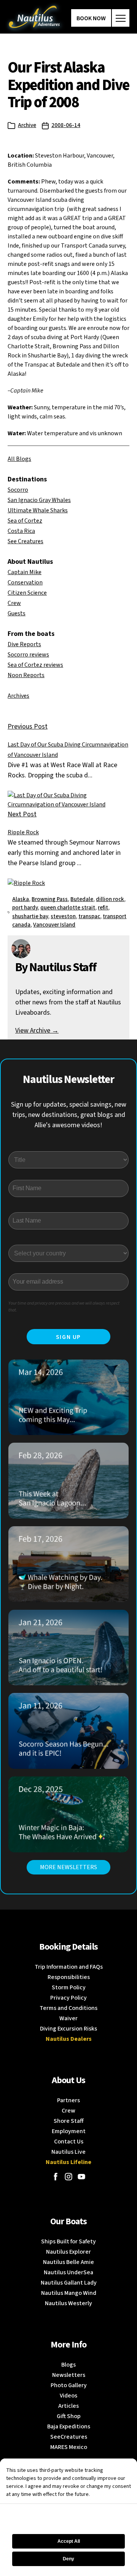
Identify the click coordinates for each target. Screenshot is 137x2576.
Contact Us (69, 2142)
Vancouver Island (54, 925)
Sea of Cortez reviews (35, 665)
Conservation (25, 582)
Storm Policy (69, 1987)
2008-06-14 (66, 125)
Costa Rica (21, 531)
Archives (18, 696)
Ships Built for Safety (68, 2241)
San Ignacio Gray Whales (39, 500)
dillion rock (110, 899)
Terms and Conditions (68, 2008)
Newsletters (69, 2375)
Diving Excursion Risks (68, 2029)
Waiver (68, 2018)
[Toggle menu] (121, 18)
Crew (14, 603)
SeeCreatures (69, 2437)
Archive (27, 125)
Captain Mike (25, 572)
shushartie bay (30, 916)
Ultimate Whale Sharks (38, 510)
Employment (69, 2131)
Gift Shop (69, 2416)
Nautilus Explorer (68, 2252)
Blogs (68, 2365)
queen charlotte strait (68, 908)
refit (103, 908)
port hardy (25, 908)
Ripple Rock (23, 832)
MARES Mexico (69, 2447)
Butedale (82, 899)
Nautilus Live (68, 2152)
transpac (89, 916)
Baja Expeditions (69, 2426)
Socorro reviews (28, 655)
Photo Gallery (69, 2385)
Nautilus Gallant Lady (69, 2283)
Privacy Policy (68, 1998)
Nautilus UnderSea (68, 2272)
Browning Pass (50, 899)
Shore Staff (69, 2121)
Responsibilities (69, 1977)
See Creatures (25, 541)
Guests (17, 613)
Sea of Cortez (25, 521)
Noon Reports (26, 675)
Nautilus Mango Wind (69, 2293)
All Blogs (19, 459)
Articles (68, 2406)
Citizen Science (27, 593)
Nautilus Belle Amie (68, 2262)
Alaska (21, 899)
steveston (63, 916)
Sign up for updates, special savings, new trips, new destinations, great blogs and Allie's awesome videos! (69, 1115)
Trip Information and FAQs (69, 1967)
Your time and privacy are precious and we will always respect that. (64, 1307)
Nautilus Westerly (68, 2303)
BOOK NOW (91, 18)
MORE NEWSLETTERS (68, 1867)
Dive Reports (24, 644)
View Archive (37, 1031)
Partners (68, 2100)
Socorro (18, 490)
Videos (68, 2396)
